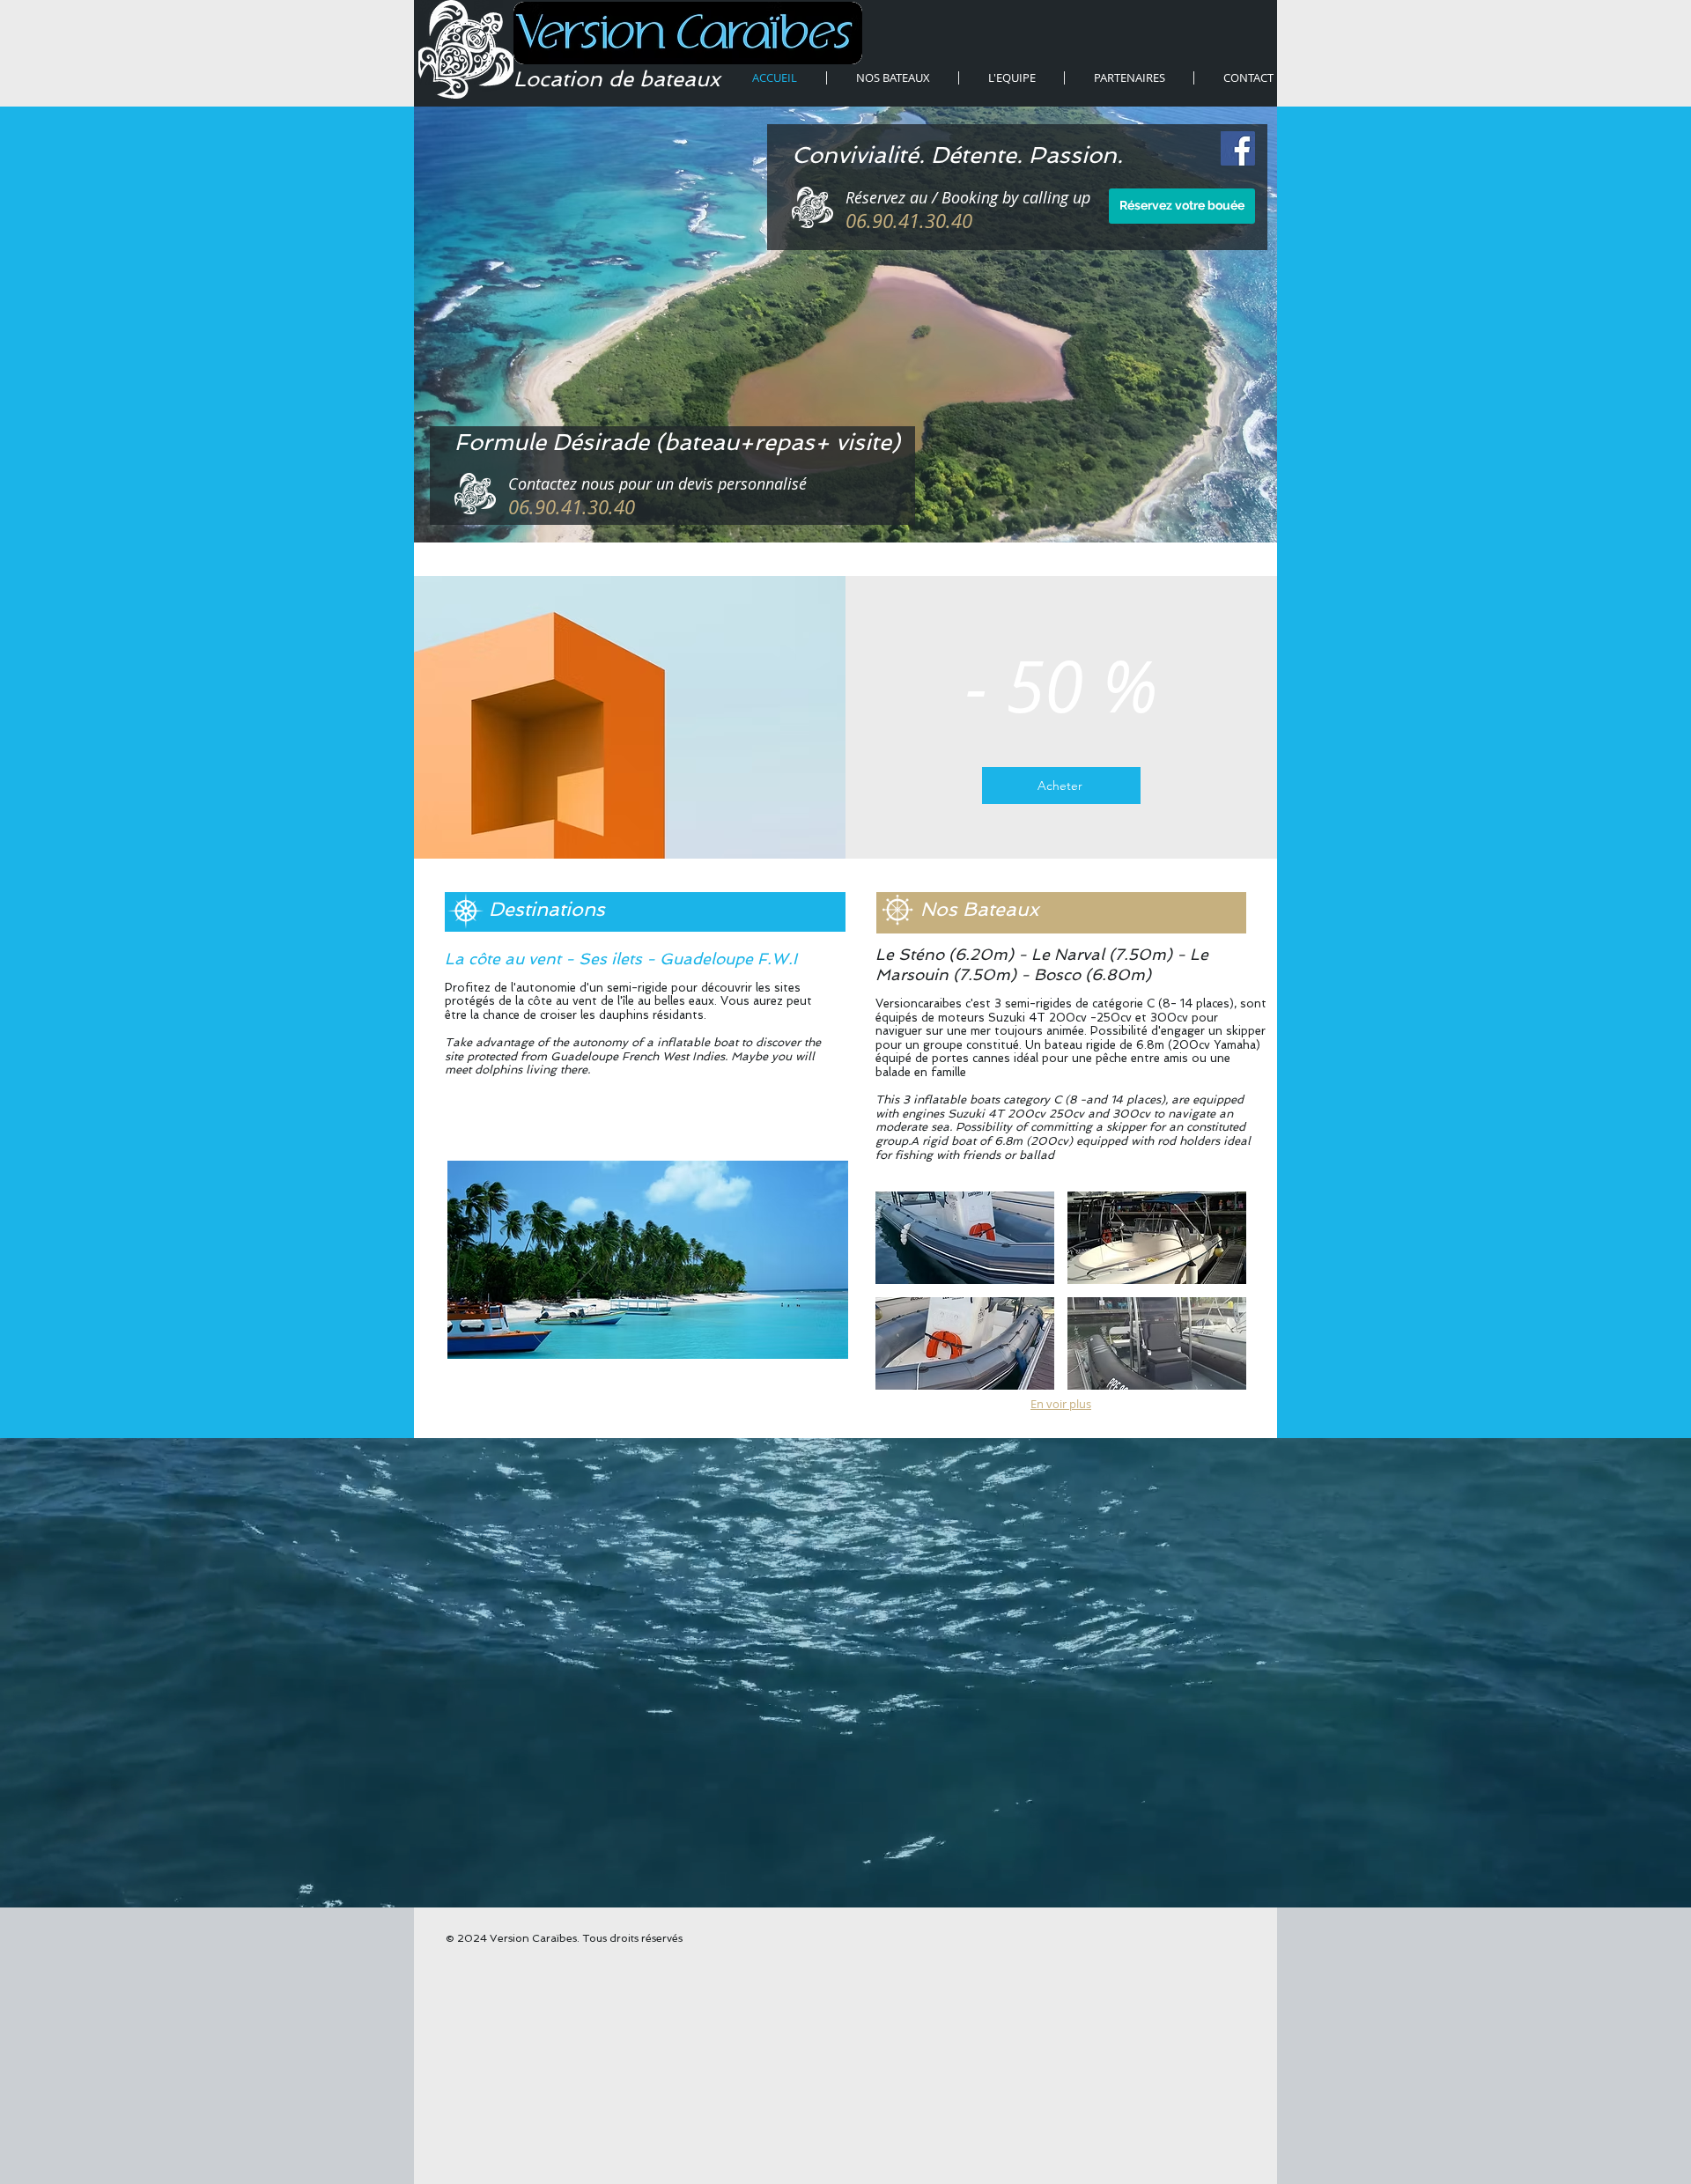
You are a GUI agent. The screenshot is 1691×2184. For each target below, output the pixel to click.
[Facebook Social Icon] (1238, 148)
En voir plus (1061, 1404)
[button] (648, 1260)
